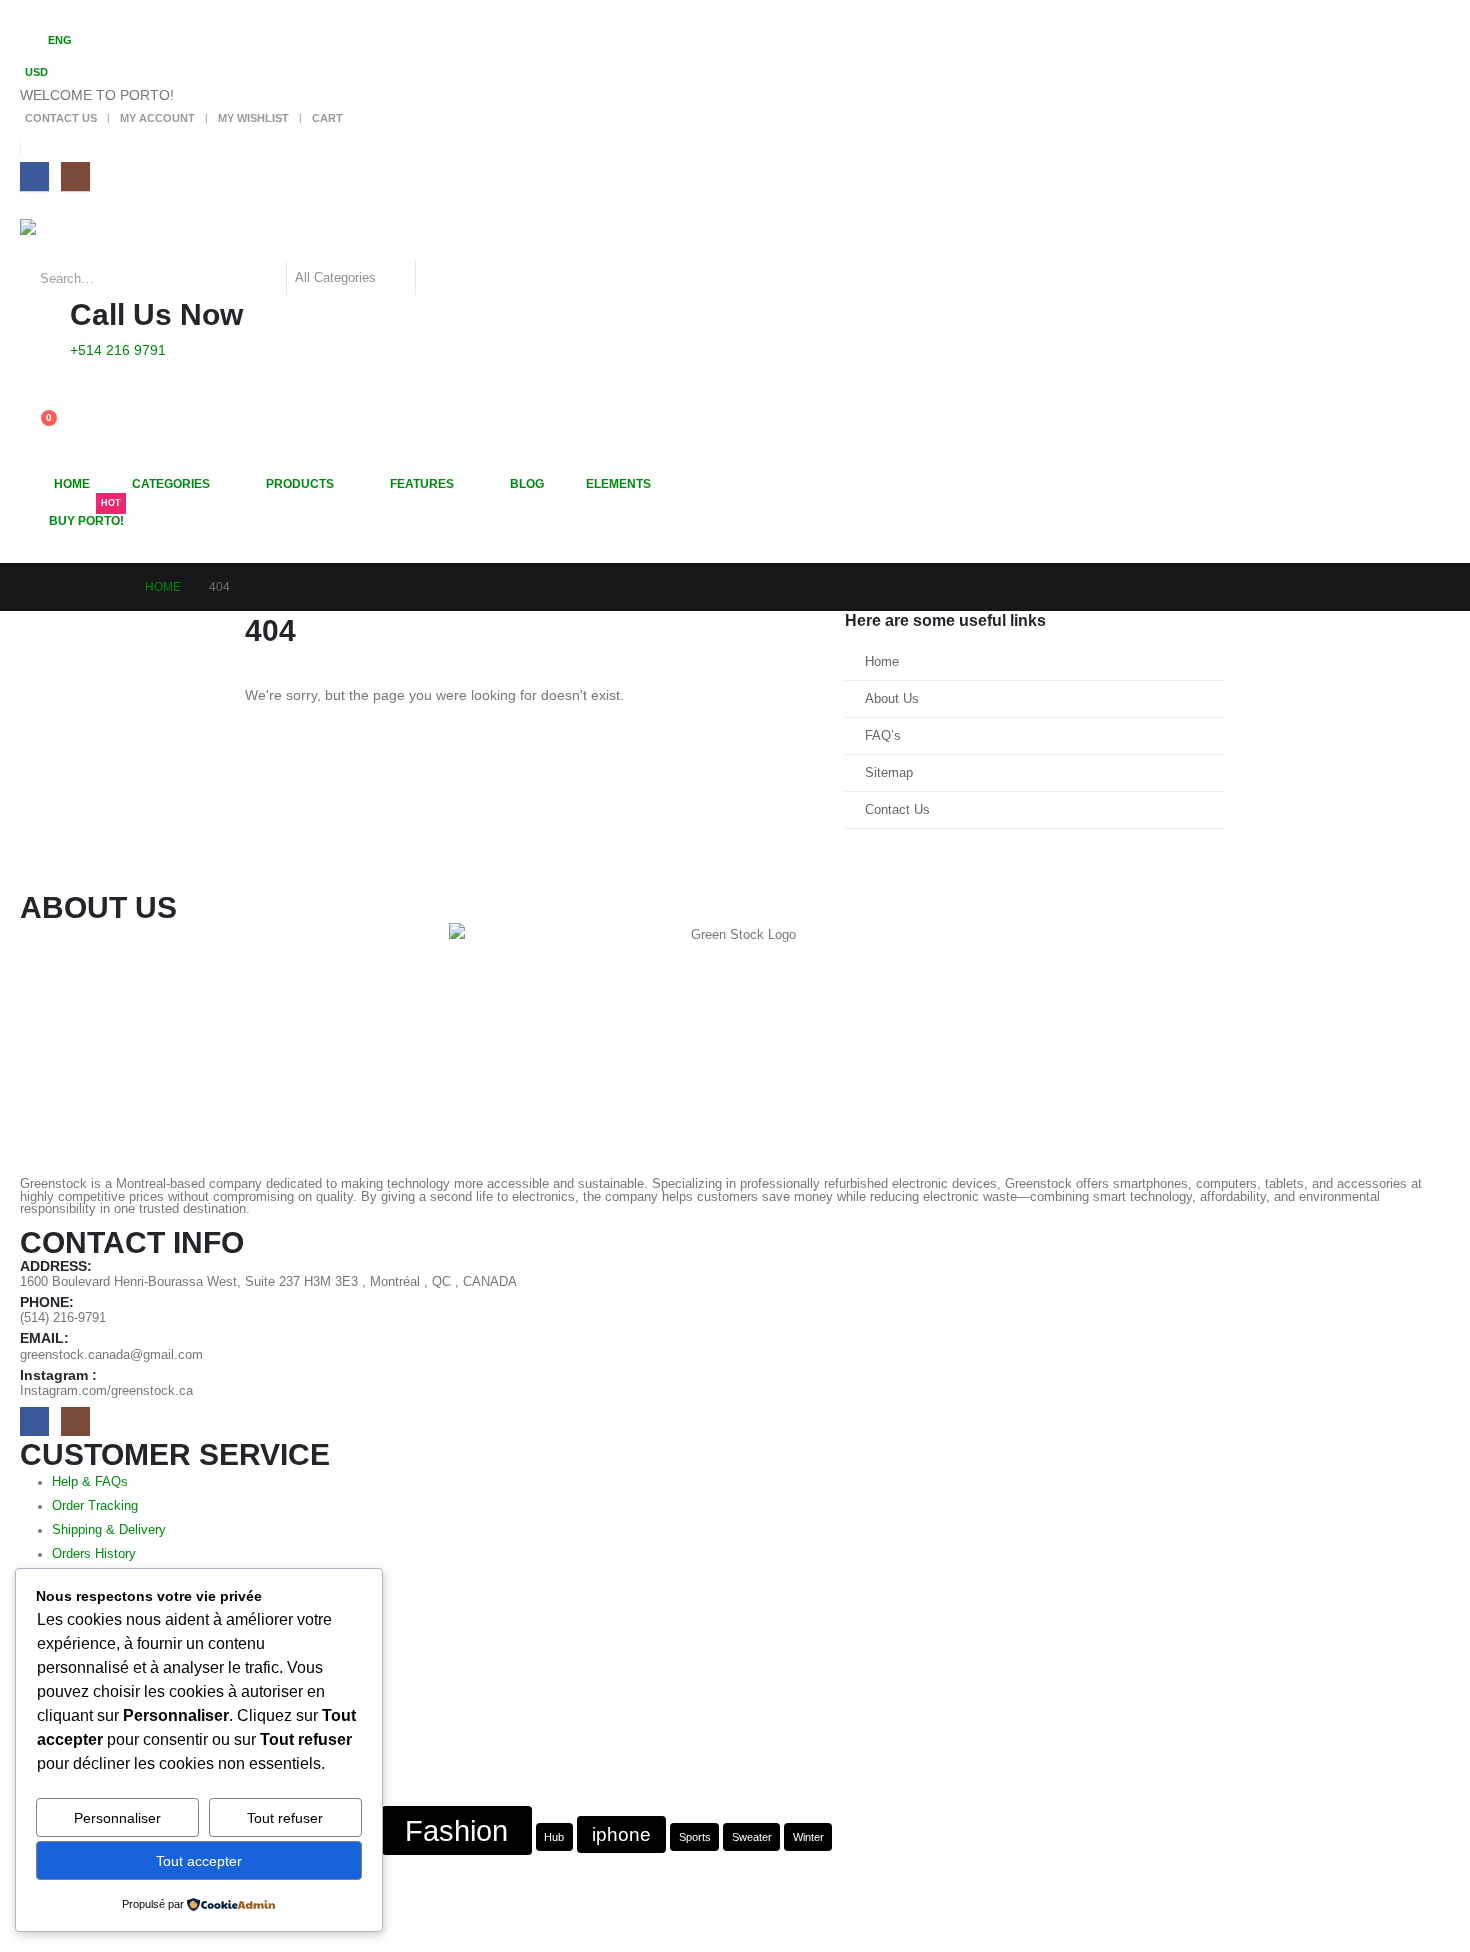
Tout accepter (199, 1861)
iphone (621, 1834)
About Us (892, 699)
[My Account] (35, 375)
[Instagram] (75, 176)
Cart (327, 118)
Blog (527, 484)
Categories (171, 484)
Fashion (456, 1830)
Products (300, 484)
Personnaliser (117, 1818)
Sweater (752, 1837)
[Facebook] (34, 176)
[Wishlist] (35, 402)
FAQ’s (883, 736)
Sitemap (889, 773)
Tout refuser (285, 1818)
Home (72, 484)
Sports (695, 1837)
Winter (808, 1837)
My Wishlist (253, 118)
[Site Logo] (75, 240)
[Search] (441, 278)
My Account (157, 118)
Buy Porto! (86, 515)
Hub (554, 1837)
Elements (618, 484)
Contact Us (61, 118)
